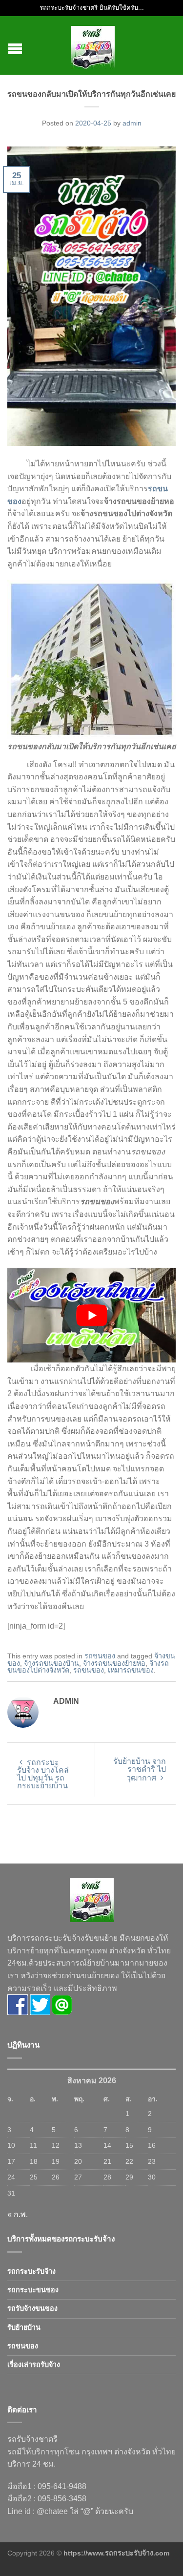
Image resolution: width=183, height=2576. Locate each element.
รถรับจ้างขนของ (32, 2308)
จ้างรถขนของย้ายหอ (114, 1663)
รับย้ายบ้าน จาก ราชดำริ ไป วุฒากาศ (140, 1770)
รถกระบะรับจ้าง (31, 2271)
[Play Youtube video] (91, 1315)
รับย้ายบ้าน (24, 2327)
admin (132, 123)
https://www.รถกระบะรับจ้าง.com (116, 2553)
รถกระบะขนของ (33, 2290)
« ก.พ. (18, 2214)
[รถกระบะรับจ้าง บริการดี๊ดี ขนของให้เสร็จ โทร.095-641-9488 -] (93, 45)
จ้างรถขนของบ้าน (51, 1663)
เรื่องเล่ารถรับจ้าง (34, 2365)
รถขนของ (100, 1656)
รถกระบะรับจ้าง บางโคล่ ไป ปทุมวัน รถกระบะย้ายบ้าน (43, 1774)
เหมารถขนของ (131, 1670)
